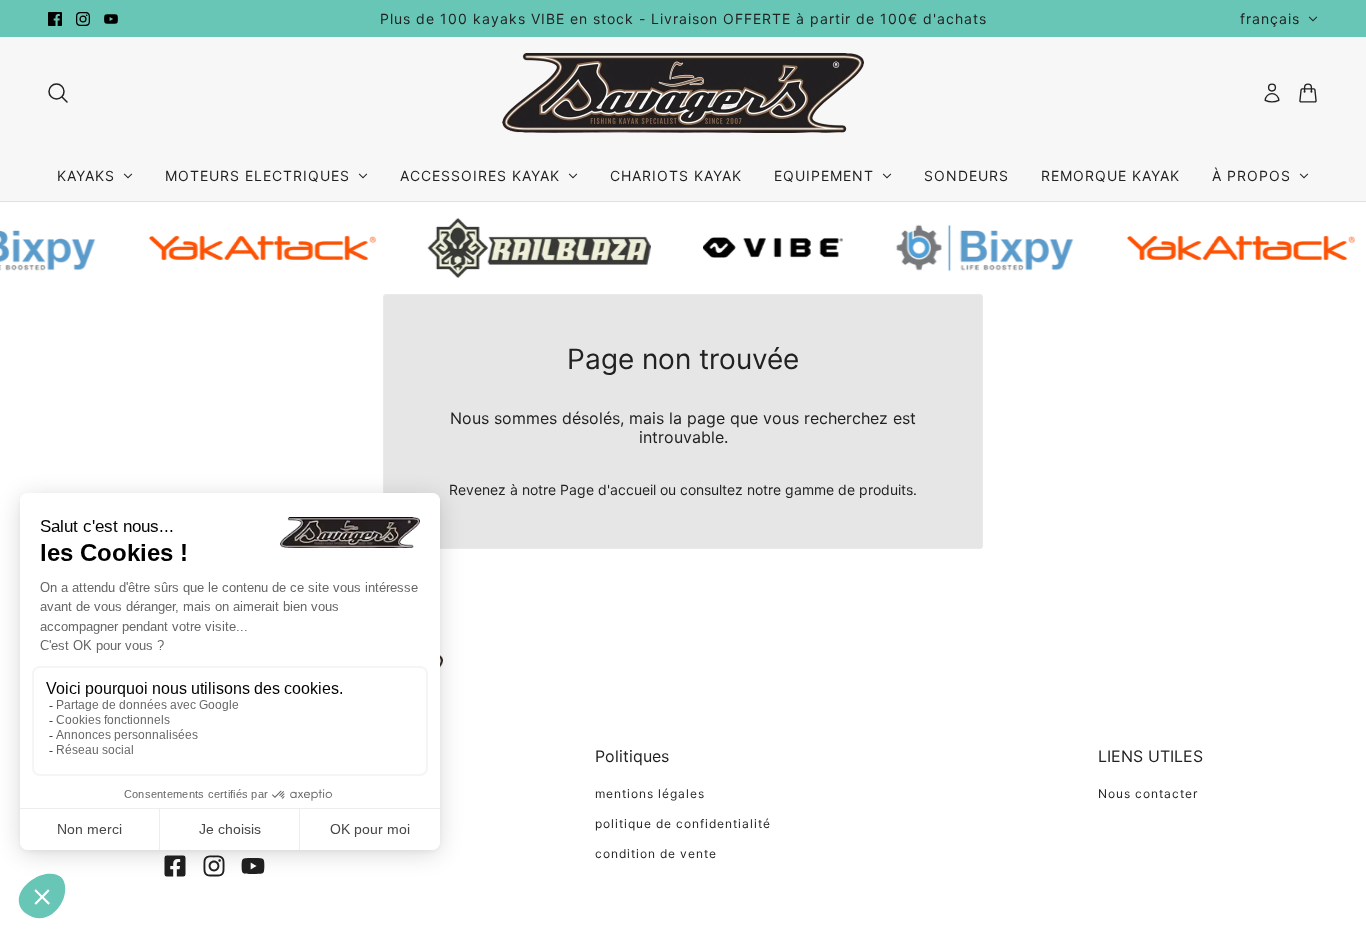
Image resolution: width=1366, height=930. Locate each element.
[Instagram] (214, 866)
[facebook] (55, 19)
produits (886, 489)
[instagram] (83, 19)
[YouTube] (253, 866)
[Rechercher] (58, 93)
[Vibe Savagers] (683, 93)
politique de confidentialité (683, 823)
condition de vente (656, 853)
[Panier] (1308, 93)
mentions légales (650, 793)
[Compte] (1272, 93)
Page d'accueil (608, 489)
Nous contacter (1148, 793)
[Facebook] (175, 866)
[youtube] (111, 19)
